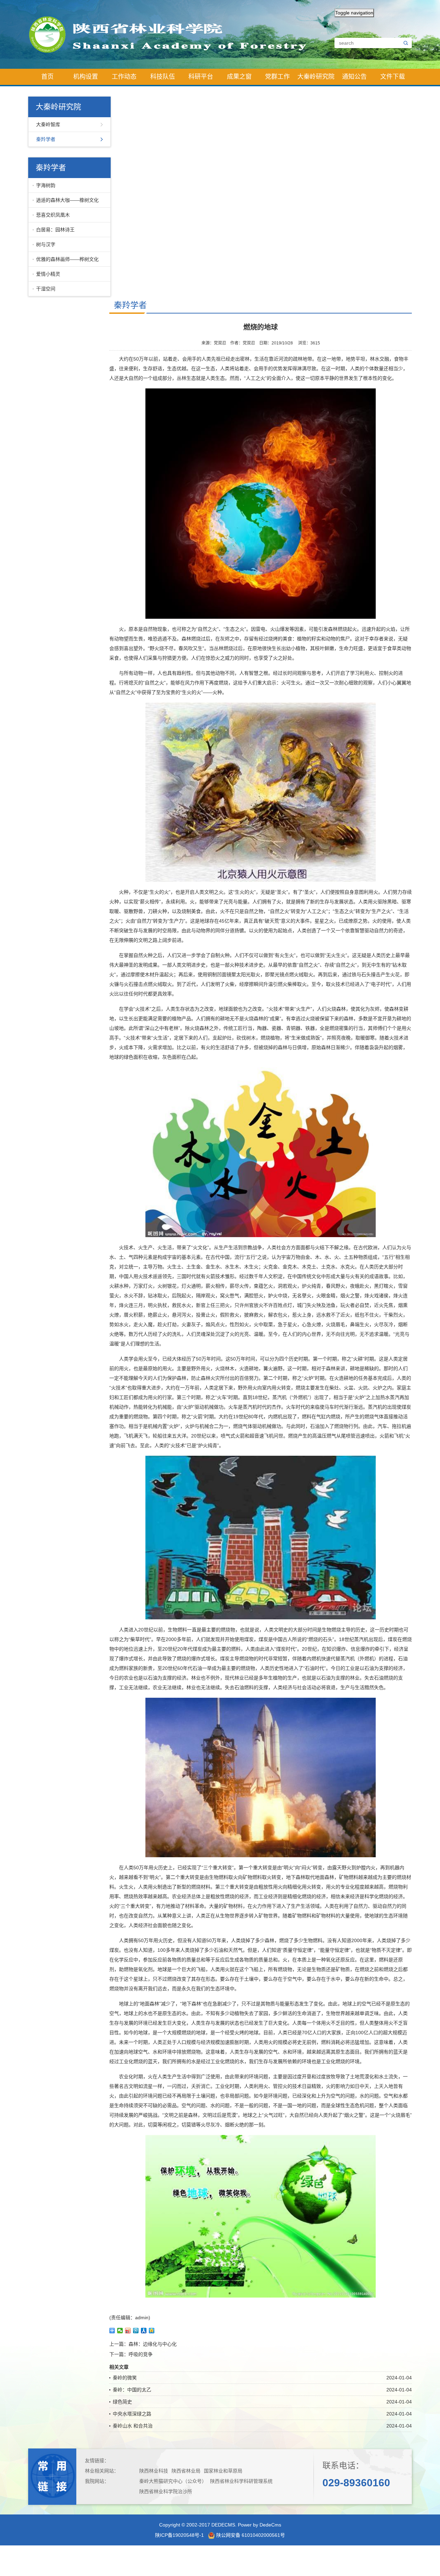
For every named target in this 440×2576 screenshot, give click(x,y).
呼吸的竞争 (141, 2354)
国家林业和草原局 (223, 2471)
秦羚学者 (46, 139)
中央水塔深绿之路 (132, 2414)
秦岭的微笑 (125, 2378)
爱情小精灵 (48, 274)
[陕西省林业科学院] (174, 34)
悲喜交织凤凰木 (53, 215)
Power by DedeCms (260, 2525)
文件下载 (393, 77)
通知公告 (354, 77)
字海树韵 (46, 185)
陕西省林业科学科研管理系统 (241, 2481)
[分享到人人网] (144, 2331)
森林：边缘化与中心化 (153, 2344)
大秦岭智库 (48, 124)
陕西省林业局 (186, 2471)
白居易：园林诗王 (55, 230)
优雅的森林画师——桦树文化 (67, 259)
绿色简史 (122, 2402)
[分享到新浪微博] (128, 2331)
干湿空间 (46, 289)
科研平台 (201, 77)
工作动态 (124, 77)
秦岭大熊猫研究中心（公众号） (173, 2481)
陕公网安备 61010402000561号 (250, 2535)
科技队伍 (163, 77)
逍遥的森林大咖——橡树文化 (67, 200)
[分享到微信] (120, 2331)
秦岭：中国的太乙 (132, 2390)
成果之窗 (239, 77)
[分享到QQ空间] (152, 2331)
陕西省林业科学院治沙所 (166, 2491)
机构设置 (86, 77)
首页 (47, 77)
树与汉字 (46, 244)
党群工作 (277, 77)
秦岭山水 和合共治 (133, 2426)
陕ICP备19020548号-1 (179, 2535)
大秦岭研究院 (316, 77)
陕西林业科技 (154, 2471)
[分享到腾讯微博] (136, 2331)
